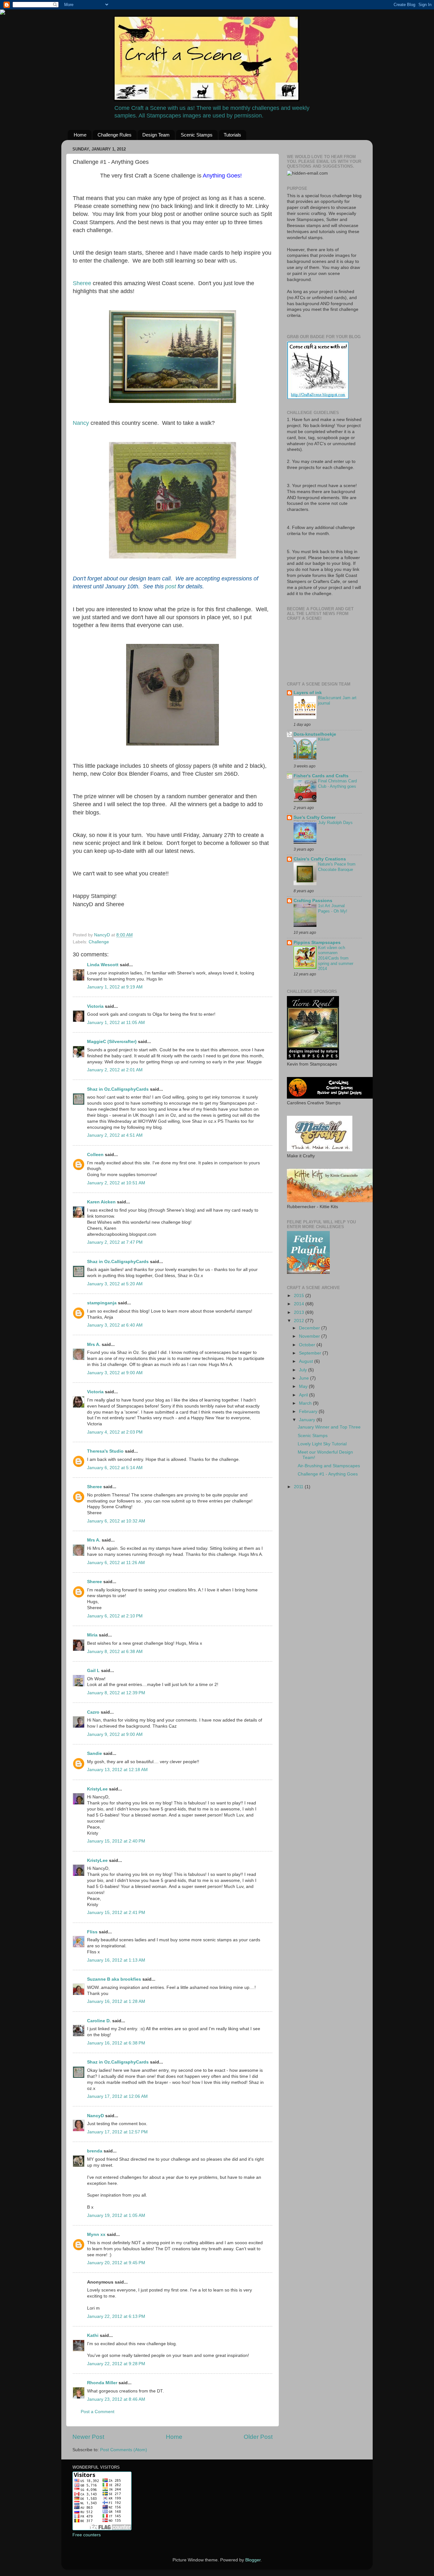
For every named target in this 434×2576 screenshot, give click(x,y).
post (171, 586)
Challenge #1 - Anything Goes (328, 1474)
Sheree (82, 283)
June (305, 1378)
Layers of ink (308, 693)
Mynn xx (96, 2235)
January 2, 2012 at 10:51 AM (116, 1183)
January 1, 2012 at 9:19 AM (115, 987)
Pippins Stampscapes (317, 943)
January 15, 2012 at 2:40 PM (116, 1841)
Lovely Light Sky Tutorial (322, 1444)
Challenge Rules (115, 135)
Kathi (93, 2335)
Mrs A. (94, 1345)
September (311, 1353)
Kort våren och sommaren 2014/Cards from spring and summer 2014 (336, 958)
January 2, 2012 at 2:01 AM (115, 1070)
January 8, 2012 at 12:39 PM (116, 1693)
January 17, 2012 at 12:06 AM (117, 2096)
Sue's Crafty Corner (315, 817)
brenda (95, 2151)
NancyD (95, 2116)
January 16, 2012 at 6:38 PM (116, 2043)
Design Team (156, 135)
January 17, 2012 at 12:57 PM (117, 2132)
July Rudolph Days (335, 823)
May (304, 1386)
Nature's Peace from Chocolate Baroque (337, 867)
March (306, 1403)
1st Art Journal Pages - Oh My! (333, 908)
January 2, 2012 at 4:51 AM (115, 1135)
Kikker (324, 739)
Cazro (93, 1712)
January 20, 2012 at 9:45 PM (116, 2263)
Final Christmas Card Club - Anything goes (337, 784)
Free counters (87, 2535)
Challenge (99, 942)
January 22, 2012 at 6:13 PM (116, 2316)
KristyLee (97, 1789)
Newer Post (88, 2437)
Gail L (93, 1671)
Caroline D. (99, 2021)
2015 (300, 1296)
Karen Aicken (101, 1202)
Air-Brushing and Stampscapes (329, 1466)
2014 (300, 1304)
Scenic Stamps (197, 135)
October (308, 1345)
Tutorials (232, 135)
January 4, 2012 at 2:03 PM (115, 1432)
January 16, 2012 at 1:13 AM (116, 1960)
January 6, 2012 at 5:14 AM (115, 1468)
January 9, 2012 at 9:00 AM (115, 1734)
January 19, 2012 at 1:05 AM (116, 2215)
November (310, 1336)
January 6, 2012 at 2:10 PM (115, 1616)
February (309, 1412)
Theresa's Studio (105, 1451)
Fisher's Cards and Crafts (321, 776)
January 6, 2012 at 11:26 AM (116, 1563)
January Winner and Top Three (329, 1427)
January (308, 1420)
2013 (300, 1312)
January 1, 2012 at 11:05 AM (116, 1023)
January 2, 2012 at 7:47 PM (115, 1242)
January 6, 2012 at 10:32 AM (116, 1521)
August (307, 1361)
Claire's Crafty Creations (320, 859)
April (304, 1395)
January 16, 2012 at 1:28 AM (116, 2001)
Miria (92, 1635)
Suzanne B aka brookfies (114, 1979)
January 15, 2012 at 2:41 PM (116, 1913)
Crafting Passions (313, 901)
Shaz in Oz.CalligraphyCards (118, 1089)
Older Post (258, 2437)
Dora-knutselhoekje (315, 734)
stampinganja (102, 1303)
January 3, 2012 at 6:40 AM (115, 1325)
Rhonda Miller (102, 2383)
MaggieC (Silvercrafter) (112, 1042)
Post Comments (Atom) (124, 2450)
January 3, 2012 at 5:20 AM (115, 1284)
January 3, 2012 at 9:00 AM (115, 1373)
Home (80, 135)
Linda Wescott (103, 965)
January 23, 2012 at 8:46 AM (116, 2399)
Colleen (95, 1155)
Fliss (92, 1932)
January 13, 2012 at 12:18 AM (117, 1770)
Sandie (95, 1753)
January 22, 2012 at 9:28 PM (116, 2364)
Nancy (81, 423)
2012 (300, 1321)
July (304, 1370)
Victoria (95, 1006)
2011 (299, 1487)
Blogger (253, 2560)
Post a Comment (98, 2412)
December (310, 1328)
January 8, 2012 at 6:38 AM (115, 1652)
